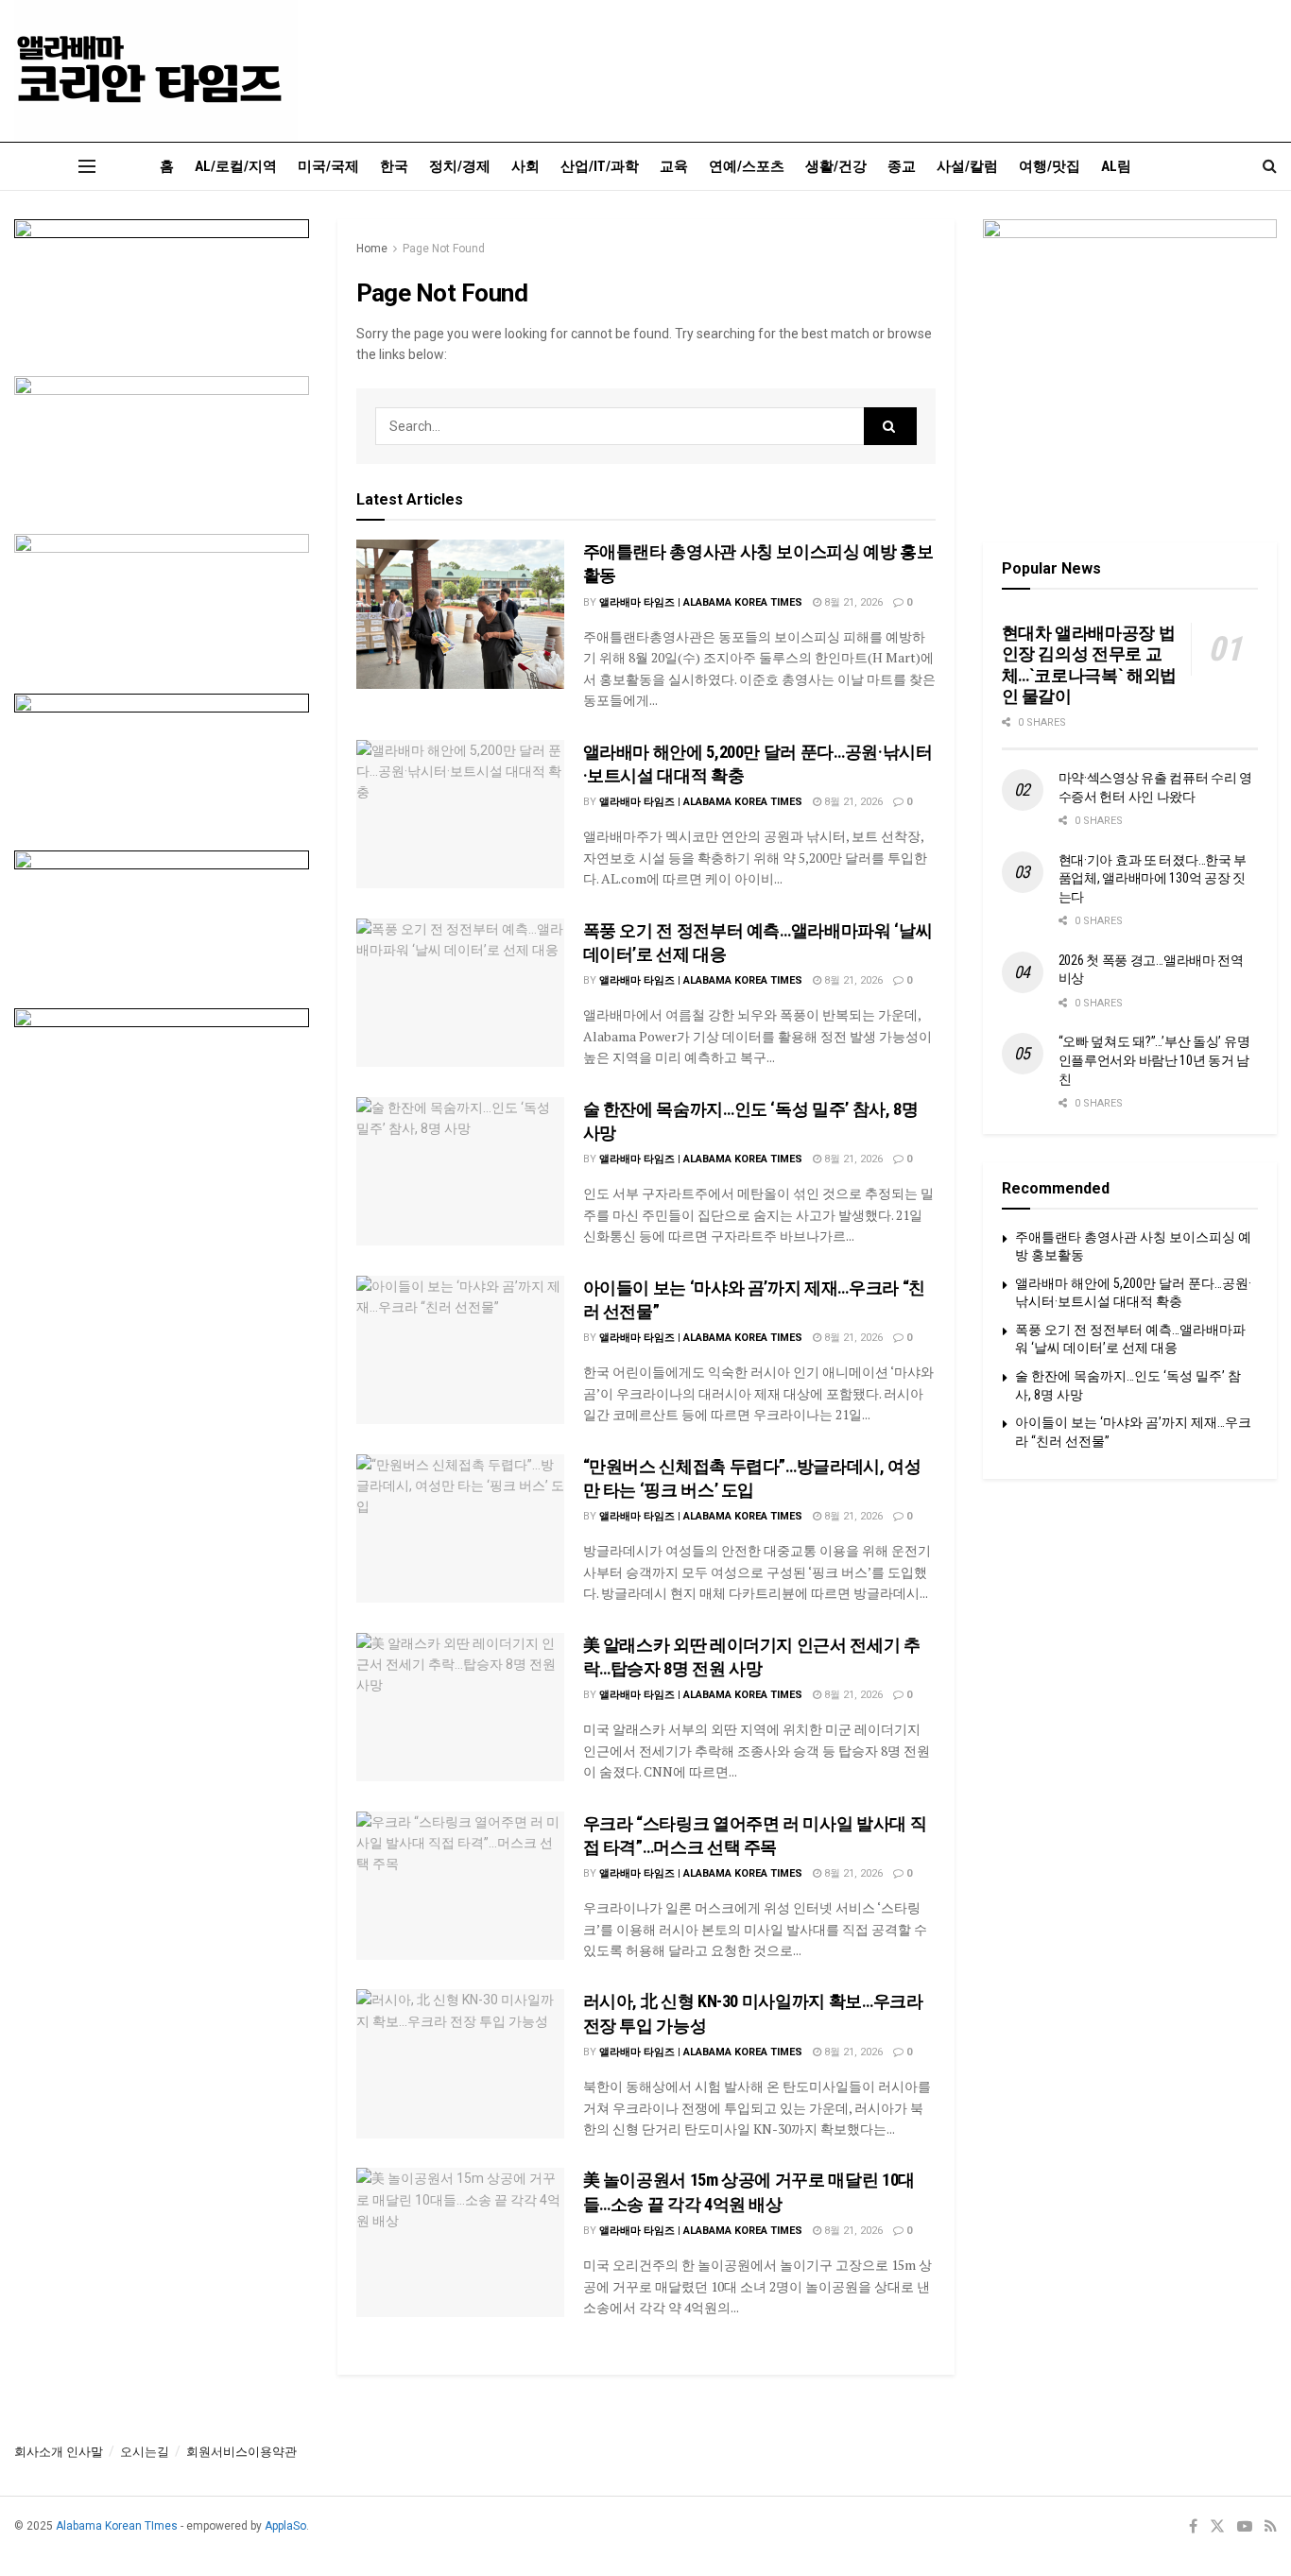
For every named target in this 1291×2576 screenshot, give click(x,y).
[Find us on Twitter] (1217, 2527)
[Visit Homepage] (156, 71)
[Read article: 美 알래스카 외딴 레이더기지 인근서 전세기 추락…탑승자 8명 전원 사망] (460, 1707)
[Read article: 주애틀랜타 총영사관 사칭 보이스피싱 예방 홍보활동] (460, 614)
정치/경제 (460, 166)
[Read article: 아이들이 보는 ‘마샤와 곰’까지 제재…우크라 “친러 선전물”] (460, 1350)
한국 (394, 166)
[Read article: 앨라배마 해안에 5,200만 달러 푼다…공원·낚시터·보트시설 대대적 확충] (460, 814)
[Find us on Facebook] (1193, 2527)
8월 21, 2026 (852, 602)
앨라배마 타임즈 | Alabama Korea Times (701, 602)
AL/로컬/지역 (236, 166)
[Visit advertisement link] (162, 283)
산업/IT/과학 (600, 166)
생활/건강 (836, 166)
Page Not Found (444, 249)
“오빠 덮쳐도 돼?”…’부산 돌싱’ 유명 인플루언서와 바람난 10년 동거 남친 (1154, 1060)
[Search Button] (1270, 166)
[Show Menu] (87, 166)
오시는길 (145, 2452)
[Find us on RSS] (1271, 2527)
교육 (674, 166)
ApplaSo (285, 2526)
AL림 (1116, 166)
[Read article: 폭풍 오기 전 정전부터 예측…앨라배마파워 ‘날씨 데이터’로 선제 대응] (460, 993)
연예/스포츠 (747, 166)
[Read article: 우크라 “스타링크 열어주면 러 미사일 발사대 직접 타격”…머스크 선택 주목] (460, 1886)
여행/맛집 (1050, 166)
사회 (525, 166)
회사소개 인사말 (59, 2452)
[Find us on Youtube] (1245, 2527)
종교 (902, 166)
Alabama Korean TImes (117, 2526)
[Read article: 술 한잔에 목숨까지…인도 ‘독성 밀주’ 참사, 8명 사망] (460, 1171)
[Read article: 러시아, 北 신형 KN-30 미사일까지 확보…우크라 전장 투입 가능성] (460, 2063)
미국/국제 (328, 166)
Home (372, 249)
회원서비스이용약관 (241, 2452)
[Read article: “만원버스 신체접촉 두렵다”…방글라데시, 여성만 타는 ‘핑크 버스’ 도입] (460, 1528)
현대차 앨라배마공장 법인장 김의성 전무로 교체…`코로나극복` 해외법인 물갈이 (1089, 665)
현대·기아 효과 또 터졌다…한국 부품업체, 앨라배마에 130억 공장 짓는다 (1153, 878)
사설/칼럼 (967, 166)
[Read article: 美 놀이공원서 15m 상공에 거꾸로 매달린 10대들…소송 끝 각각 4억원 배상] (460, 2242)
